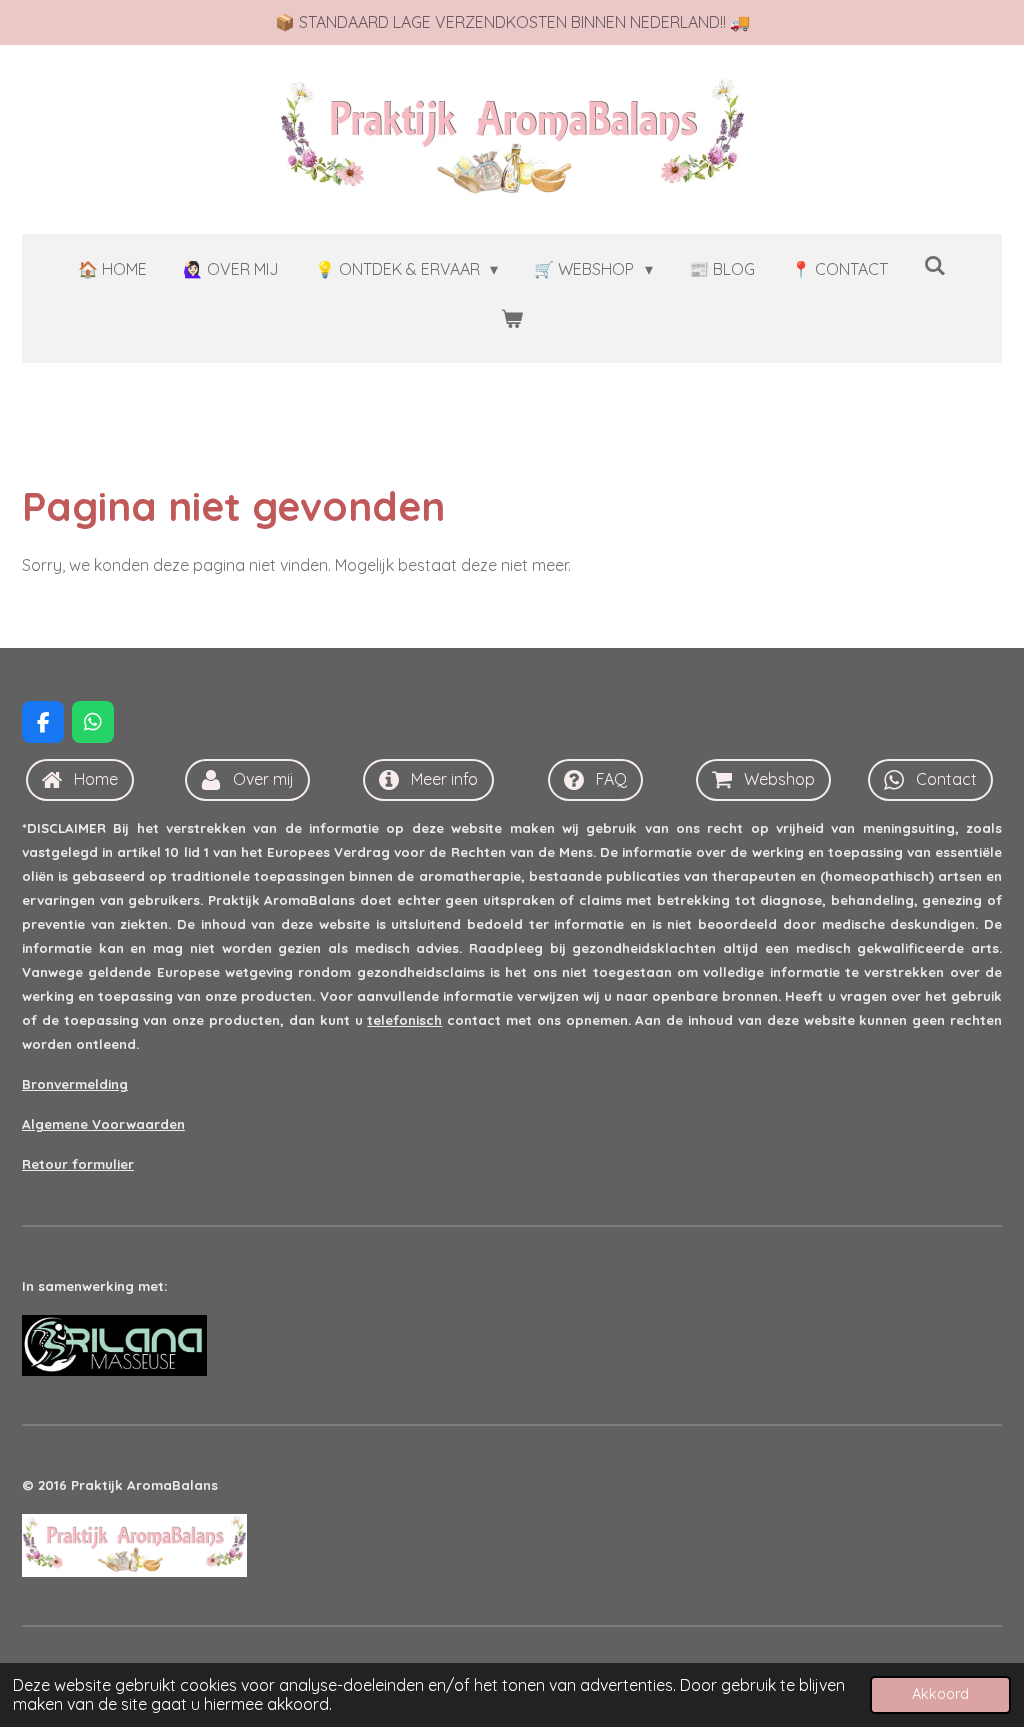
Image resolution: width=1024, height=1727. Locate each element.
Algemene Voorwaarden (103, 1124)
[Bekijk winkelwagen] (512, 318)
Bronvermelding (75, 1084)
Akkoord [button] (940, 1694)
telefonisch (404, 1020)
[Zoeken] (935, 265)
